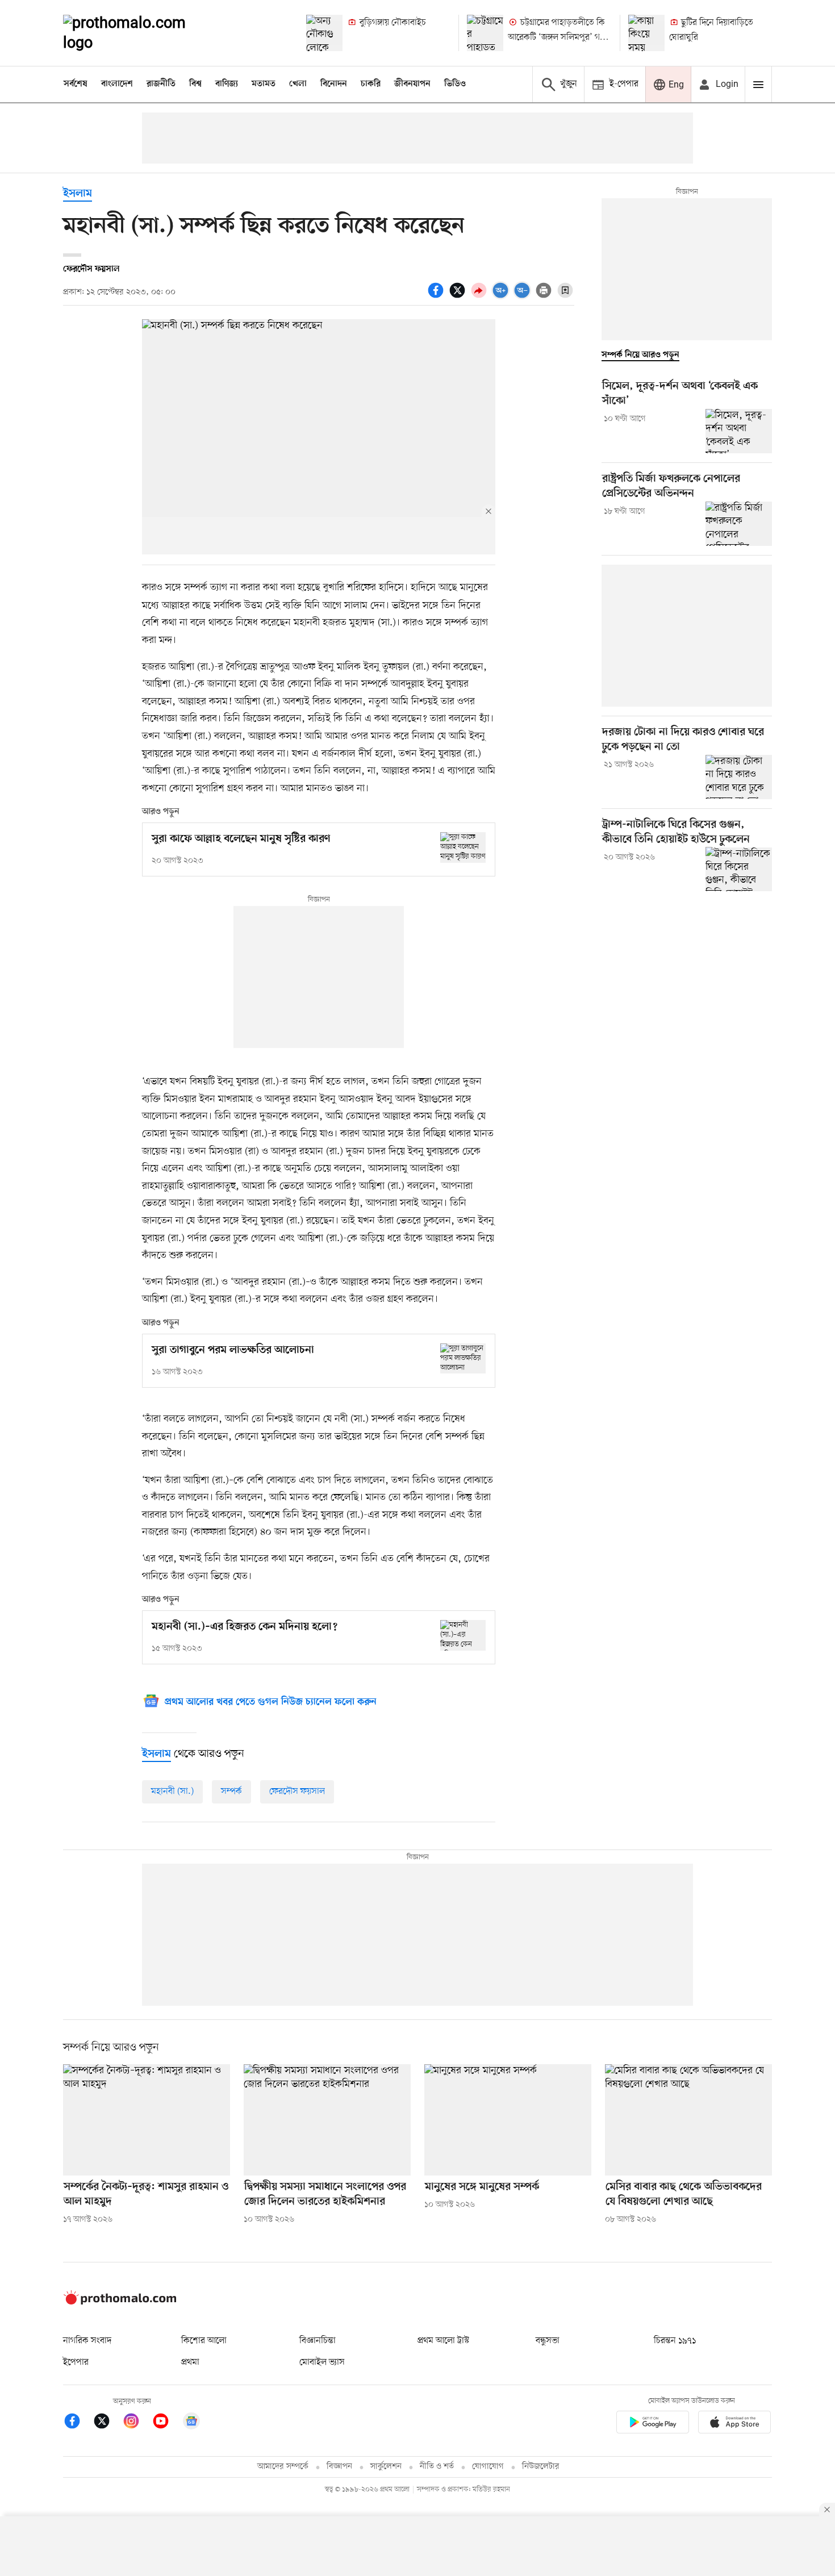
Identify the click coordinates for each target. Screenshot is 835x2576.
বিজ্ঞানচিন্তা (318, 2341)
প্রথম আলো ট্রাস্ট (443, 2341)
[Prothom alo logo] (120, 2302)
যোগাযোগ (488, 2467)
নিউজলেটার (541, 2467)
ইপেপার (76, 2362)
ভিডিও (455, 84)
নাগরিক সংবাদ (87, 2341)
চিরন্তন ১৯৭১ (675, 2341)
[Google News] (191, 2423)
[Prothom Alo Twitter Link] (107, 2423)
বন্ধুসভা (548, 2341)
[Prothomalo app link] (653, 2424)
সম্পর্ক (231, 1792)
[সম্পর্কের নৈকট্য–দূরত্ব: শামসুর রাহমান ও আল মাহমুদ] (147, 2120)
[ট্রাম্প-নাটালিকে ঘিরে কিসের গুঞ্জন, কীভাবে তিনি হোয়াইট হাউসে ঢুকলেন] (739, 869)
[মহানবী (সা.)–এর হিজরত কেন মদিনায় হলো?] (463, 1635)
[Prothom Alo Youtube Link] (166, 2423)
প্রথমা (190, 2362)
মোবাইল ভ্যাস (322, 2362)
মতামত (264, 84)
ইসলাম (78, 194)
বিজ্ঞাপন (339, 2467)
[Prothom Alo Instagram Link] (137, 2423)
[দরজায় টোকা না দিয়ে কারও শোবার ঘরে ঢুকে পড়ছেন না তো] (739, 777)
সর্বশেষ (76, 84)
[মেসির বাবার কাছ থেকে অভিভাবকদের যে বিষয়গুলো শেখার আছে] (688, 2120)
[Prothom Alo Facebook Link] (78, 2423)
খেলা (298, 84)
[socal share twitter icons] (459, 297)
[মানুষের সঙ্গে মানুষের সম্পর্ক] (508, 2120)
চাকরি (371, 84)
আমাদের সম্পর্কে (283, 2467)
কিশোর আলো (204, 2341)
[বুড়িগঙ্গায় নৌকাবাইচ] (324, 33)
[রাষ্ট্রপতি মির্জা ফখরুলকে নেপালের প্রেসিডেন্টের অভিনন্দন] (739, 524)
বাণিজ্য (227, 84)
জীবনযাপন (412, 84)
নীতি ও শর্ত (437, 2467)
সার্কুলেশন (386, 2467)
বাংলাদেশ (117, 84)
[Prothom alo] (140, 33)
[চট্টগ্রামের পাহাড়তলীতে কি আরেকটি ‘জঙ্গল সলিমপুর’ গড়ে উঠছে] (485, 33)
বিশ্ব (195, 84)
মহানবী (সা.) (172, 1792)
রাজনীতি (161, 84)
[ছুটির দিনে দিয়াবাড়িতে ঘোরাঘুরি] (646, 33)
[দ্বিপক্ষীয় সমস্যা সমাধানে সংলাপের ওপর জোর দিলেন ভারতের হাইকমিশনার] (327, 2120)
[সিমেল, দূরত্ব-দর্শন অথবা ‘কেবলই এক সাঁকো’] (739, 431)
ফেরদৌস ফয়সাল (297, 1792)
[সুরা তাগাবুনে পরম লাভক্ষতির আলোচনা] (463, 1358)
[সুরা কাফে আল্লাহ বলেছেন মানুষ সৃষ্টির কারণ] (463, 847)
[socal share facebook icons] (437, 297)
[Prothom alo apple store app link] (734, 2424)
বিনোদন (334, 84)
